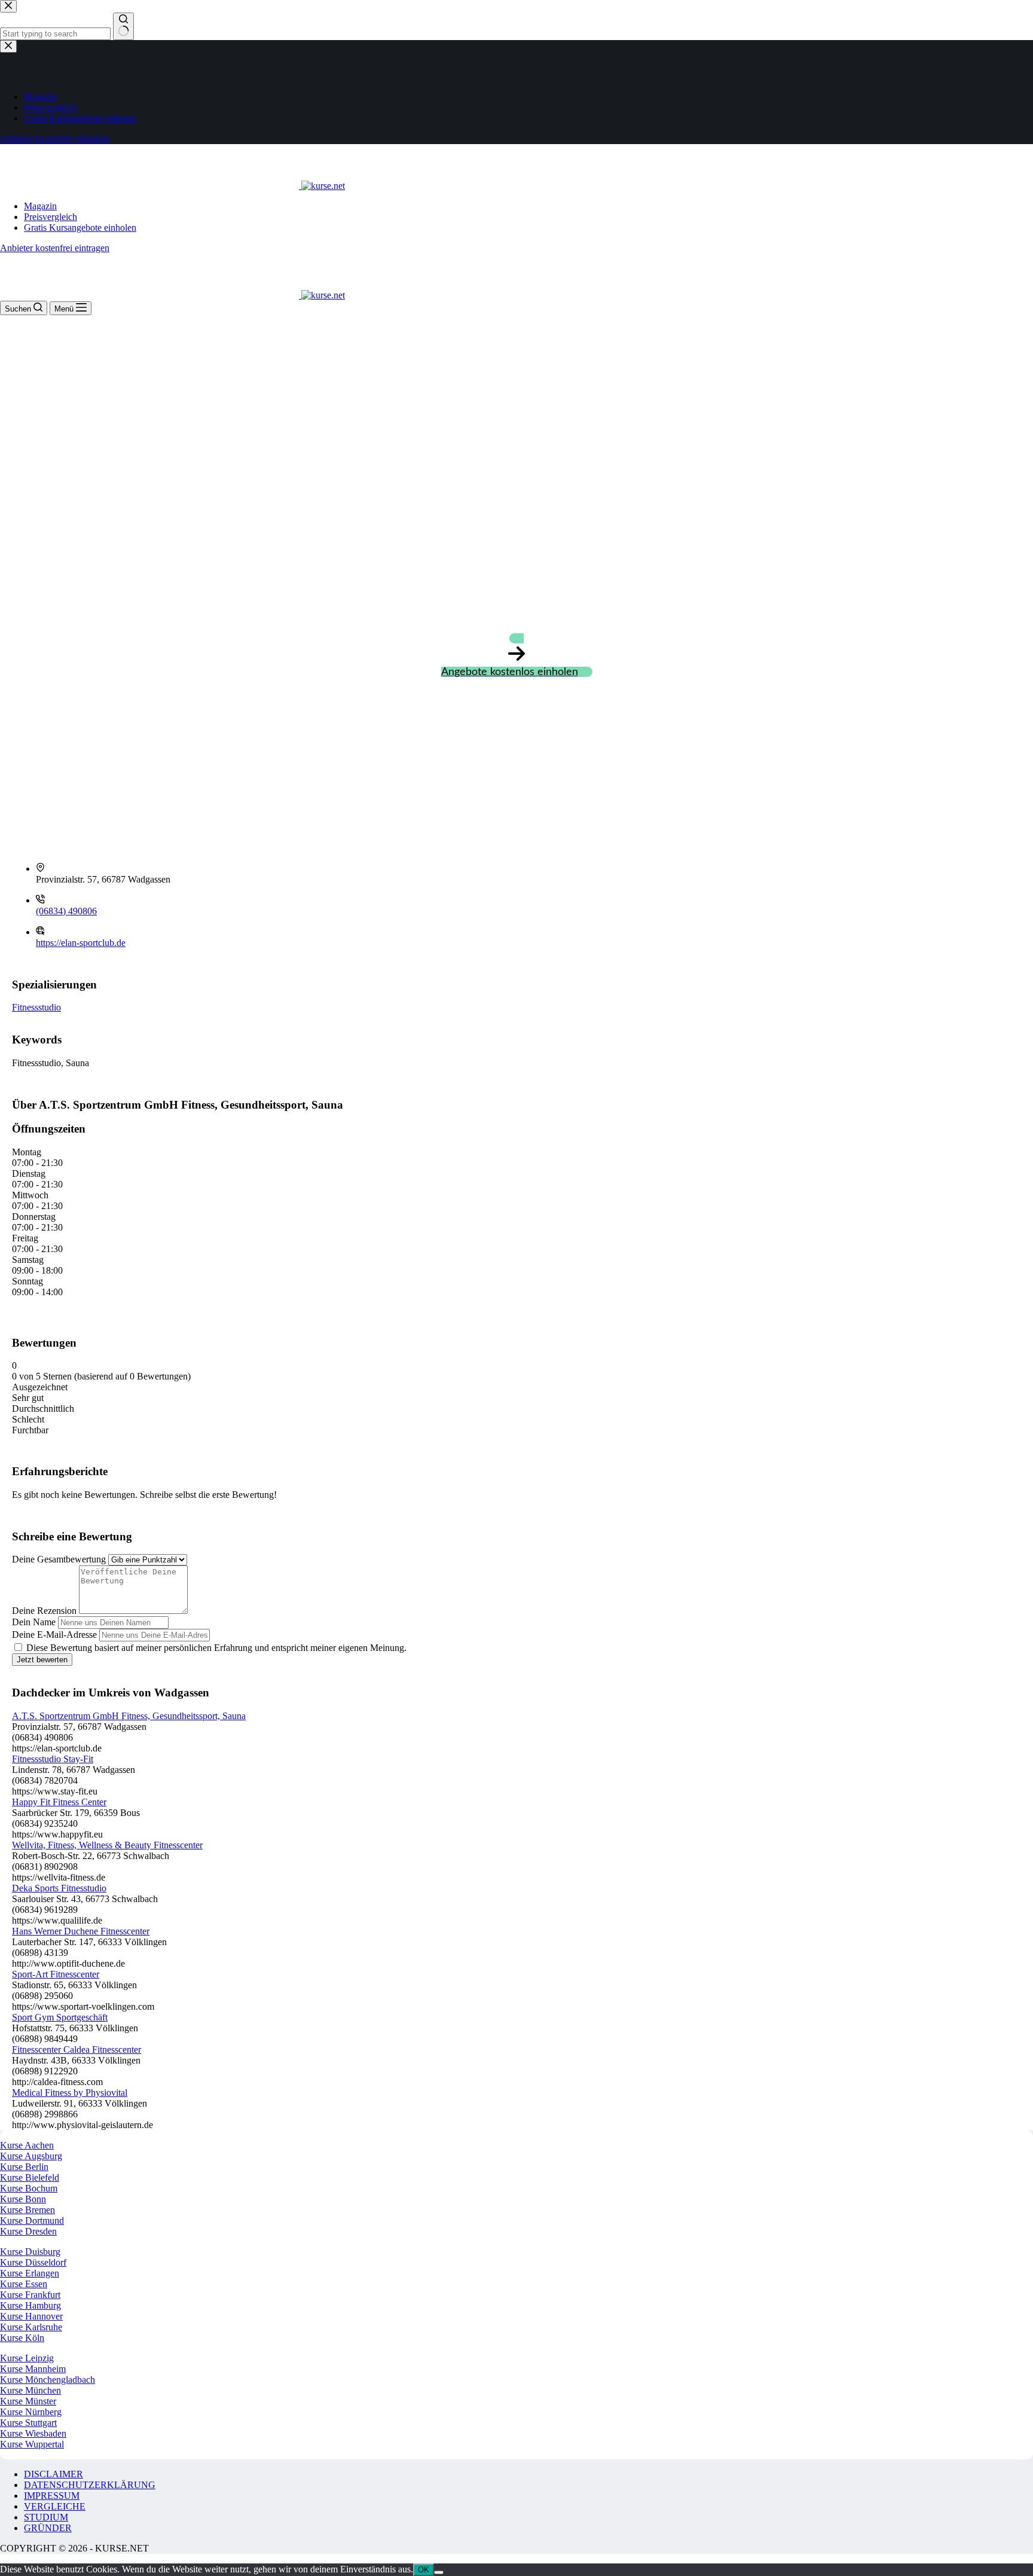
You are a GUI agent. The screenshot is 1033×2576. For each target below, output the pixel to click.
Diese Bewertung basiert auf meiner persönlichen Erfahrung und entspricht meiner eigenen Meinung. (216, 1648)
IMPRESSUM (52, 2496)
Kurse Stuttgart (28, 2423)
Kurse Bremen (27, 2210)
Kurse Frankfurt (30, 2295)
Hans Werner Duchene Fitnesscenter (81, 1931)
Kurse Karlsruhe (31, 2327)
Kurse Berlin (24, 2167)
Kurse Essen (24, 2284)
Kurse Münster (28, 2401)
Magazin (40, 206)
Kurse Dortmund (32, 2221)
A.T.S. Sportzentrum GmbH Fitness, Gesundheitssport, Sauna (129, 1716)
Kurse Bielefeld (30, 2177)
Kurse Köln (22, 2338)
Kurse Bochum (29, 2188)
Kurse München (30, 2390)
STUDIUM (46, 2517)
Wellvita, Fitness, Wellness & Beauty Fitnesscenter (107, 1845)
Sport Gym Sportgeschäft (60, 2017)
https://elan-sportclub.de (81, 943)
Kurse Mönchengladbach (48, 2380)
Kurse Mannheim (33, 2369)
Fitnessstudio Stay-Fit (53, 1759)
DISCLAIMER (54, 2474)
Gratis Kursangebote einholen (80, 228)
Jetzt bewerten (42, 1660)
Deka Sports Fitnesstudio (59, 1888)
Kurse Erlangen (30, 2273)
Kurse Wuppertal (32, 2444)
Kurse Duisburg (30, 2252)
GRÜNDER (48, 2528)
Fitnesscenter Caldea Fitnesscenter (77, 2049)
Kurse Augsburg (31, 2156)
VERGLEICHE (55, 2506)
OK (424, 2570)
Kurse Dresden (28, 2231)
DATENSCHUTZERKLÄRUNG (90, 2485)
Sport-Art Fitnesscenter (56, 1974)
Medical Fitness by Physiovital (70, 2093)
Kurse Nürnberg (31, 2412)
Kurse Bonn (23, 2199)
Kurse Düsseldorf (33, 2262)
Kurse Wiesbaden (33, 2433)
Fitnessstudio (36, 1007)
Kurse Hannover (31, 2316)
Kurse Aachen (27, 2145)
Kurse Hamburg (30, 2305)
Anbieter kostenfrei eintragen (55, 248)
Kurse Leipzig (27, 2358)
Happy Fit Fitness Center (59, 1802)
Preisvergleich (51, 217)
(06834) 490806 (66, 911)
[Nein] (439, 2572)
